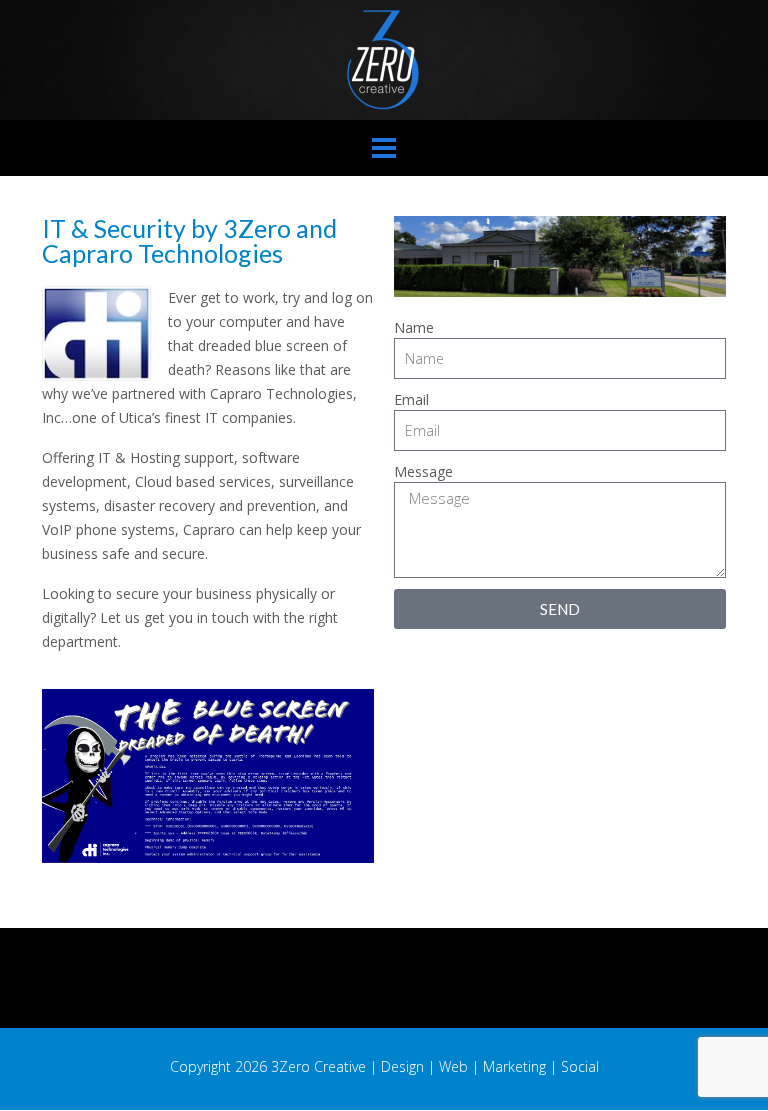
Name (414, 327)
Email (411, 399)
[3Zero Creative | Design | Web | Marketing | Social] (384, 60)
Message (423, 471)
